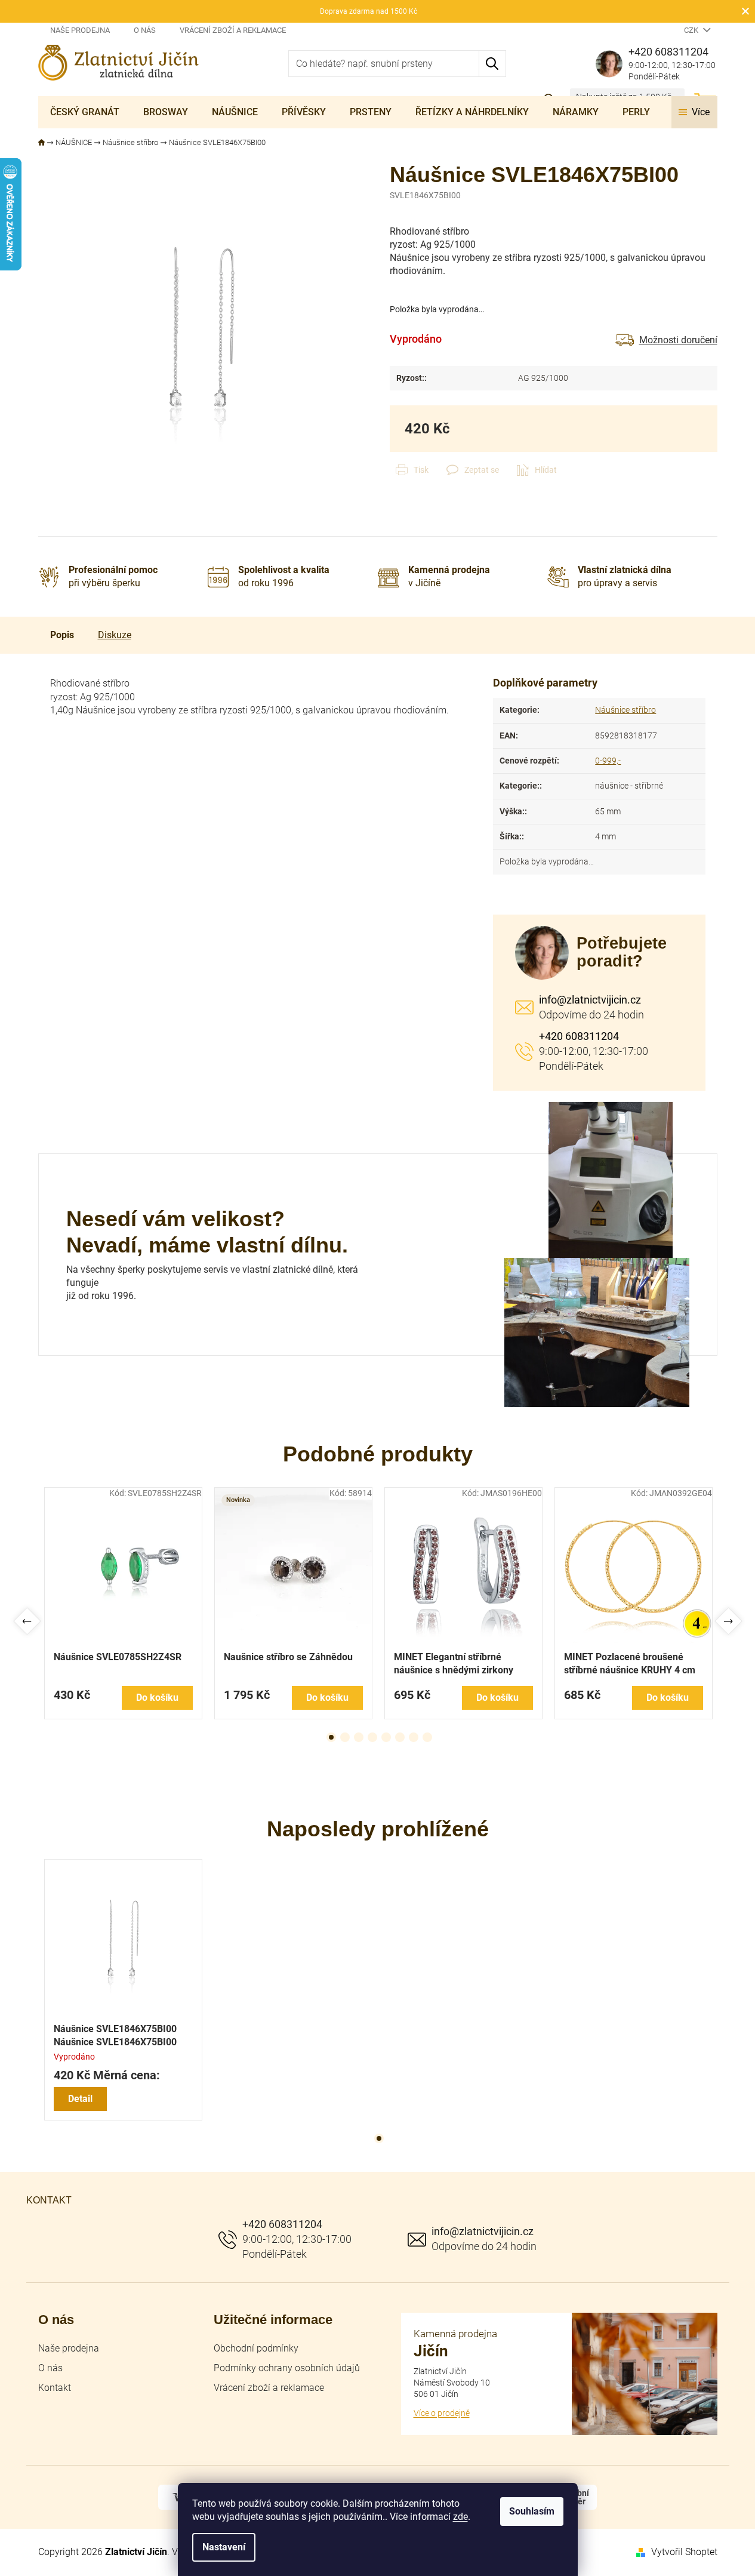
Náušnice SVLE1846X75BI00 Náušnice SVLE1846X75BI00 (115, 2035)
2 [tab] (345, 1737)
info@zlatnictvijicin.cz (590, 1000)
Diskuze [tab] (115, 635)
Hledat (493, 64)
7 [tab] (414, 1737)
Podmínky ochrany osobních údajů (287, 2368)
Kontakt (55, 2388)
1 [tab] (331, 1737)
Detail (80, 2099)
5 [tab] (386, 1737)
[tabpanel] (123, 1603)
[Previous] (27, 1621)
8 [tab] (427, 1737)
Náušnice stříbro (625, 710)
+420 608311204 (579, 1036)
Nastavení (224, 2547)
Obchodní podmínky (256, 2348)
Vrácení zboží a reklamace (233, 30)
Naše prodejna (80, 30)
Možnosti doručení (678, 340)
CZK (692, 30)
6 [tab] (400, 1737)
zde (460, 2517)
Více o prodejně (442, 2413)
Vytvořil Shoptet (684, 2552)
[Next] (728, 1621)
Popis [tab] (62, 635)
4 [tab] (372, 1737)
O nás (145, 30)
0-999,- (608, 761)
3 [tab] (359, 1737)
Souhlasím (532, 2511)
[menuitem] (85, 112)
